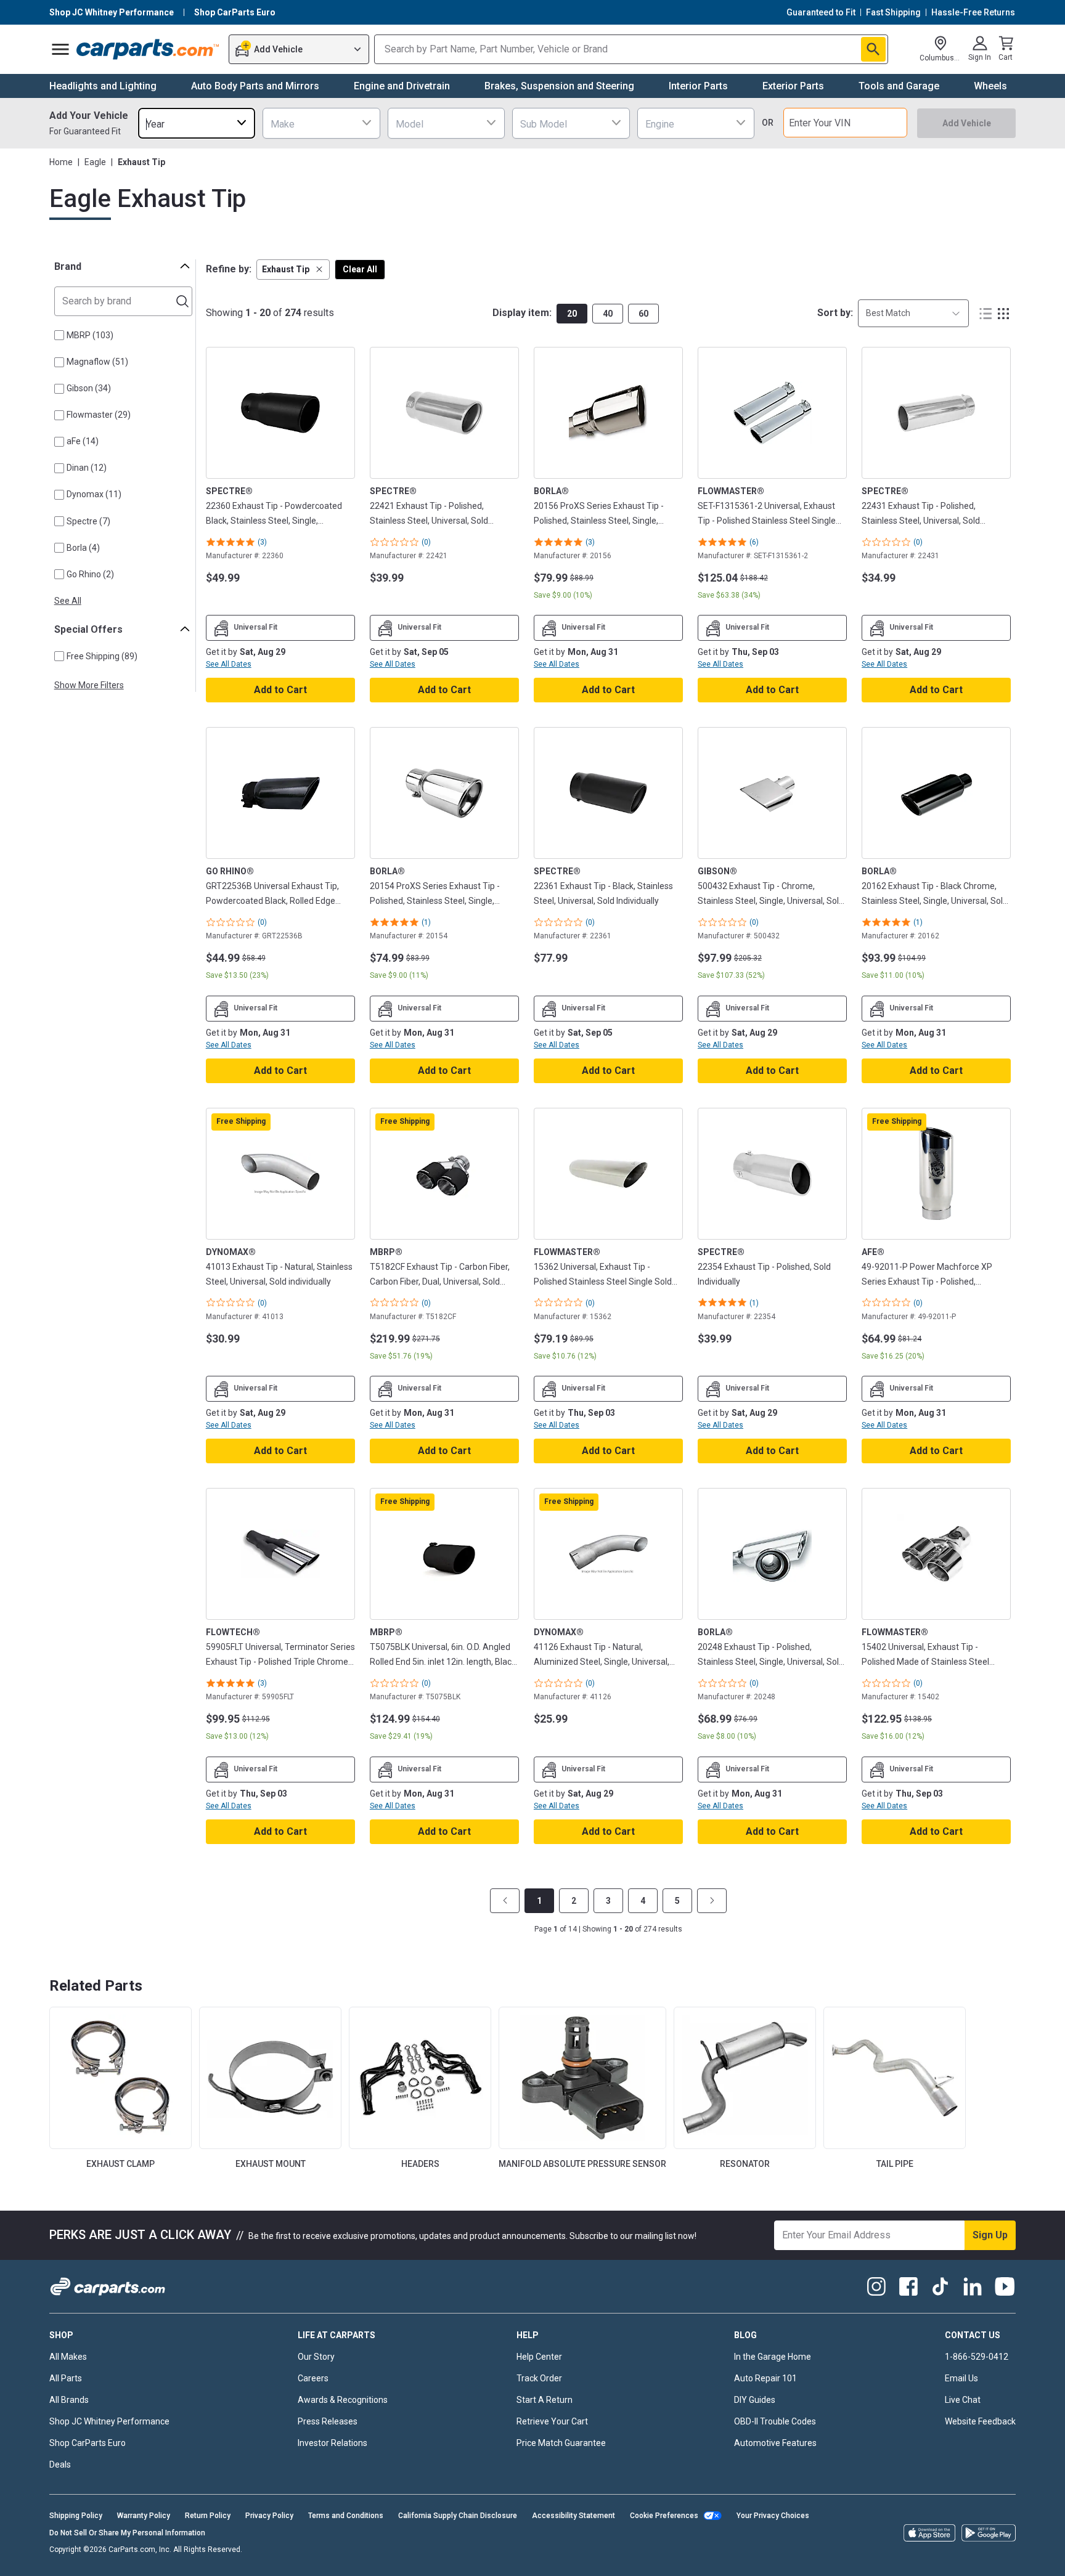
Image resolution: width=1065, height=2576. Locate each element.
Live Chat (963, 2400)
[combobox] (197, 123)
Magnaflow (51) (97, 362)
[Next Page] (712, 1901)
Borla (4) (83, 548)
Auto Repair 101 (765, 2378)
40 (608, 314)
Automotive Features (775, 2443)
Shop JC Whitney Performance (109, 2421)
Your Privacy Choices (773, 2516)
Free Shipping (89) (102, 656)
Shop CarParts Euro (88, 2443)
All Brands (69, 2400)
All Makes (68, 2357)
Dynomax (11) (94, 494)
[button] (293, 270)
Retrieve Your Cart (552, 2421)
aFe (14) (83, 441)
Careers (313, 2378)
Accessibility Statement (573, 2516)
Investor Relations (333, 2443)
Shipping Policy (76, 2516)
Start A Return (545, 2400)
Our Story (316, 2357)
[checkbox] (59, 335)
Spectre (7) (88, 521)
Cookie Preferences (664, 2516)
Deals (60, 2464)
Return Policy (208, 2516)
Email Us (961, 2378)
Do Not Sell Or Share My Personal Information (127, 2533)
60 (643, 314)
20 (572, 314)
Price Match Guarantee (561, 2443)
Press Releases (328, 2421)
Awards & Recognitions (343, 2400)
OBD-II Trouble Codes (775, 2421)
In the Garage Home (773, 2357)
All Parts (66, 2378)
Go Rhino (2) (90, 574)
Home (61, 162)
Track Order (539, 2378)
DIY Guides (755, 2400)
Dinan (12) (87, 468)
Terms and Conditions (346, 2516)
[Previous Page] (505, 1901)
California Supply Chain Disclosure (458, 2516)
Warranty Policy (144, 2516)
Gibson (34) (89, 388)
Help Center (539, 2357)
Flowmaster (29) (99, 415)
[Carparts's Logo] (148, 49)
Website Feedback (980, 2421)
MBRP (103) (90, 335)
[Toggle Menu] (60, 49)
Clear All (360, 269)
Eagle (95, 162)
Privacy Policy (269, 2516)
